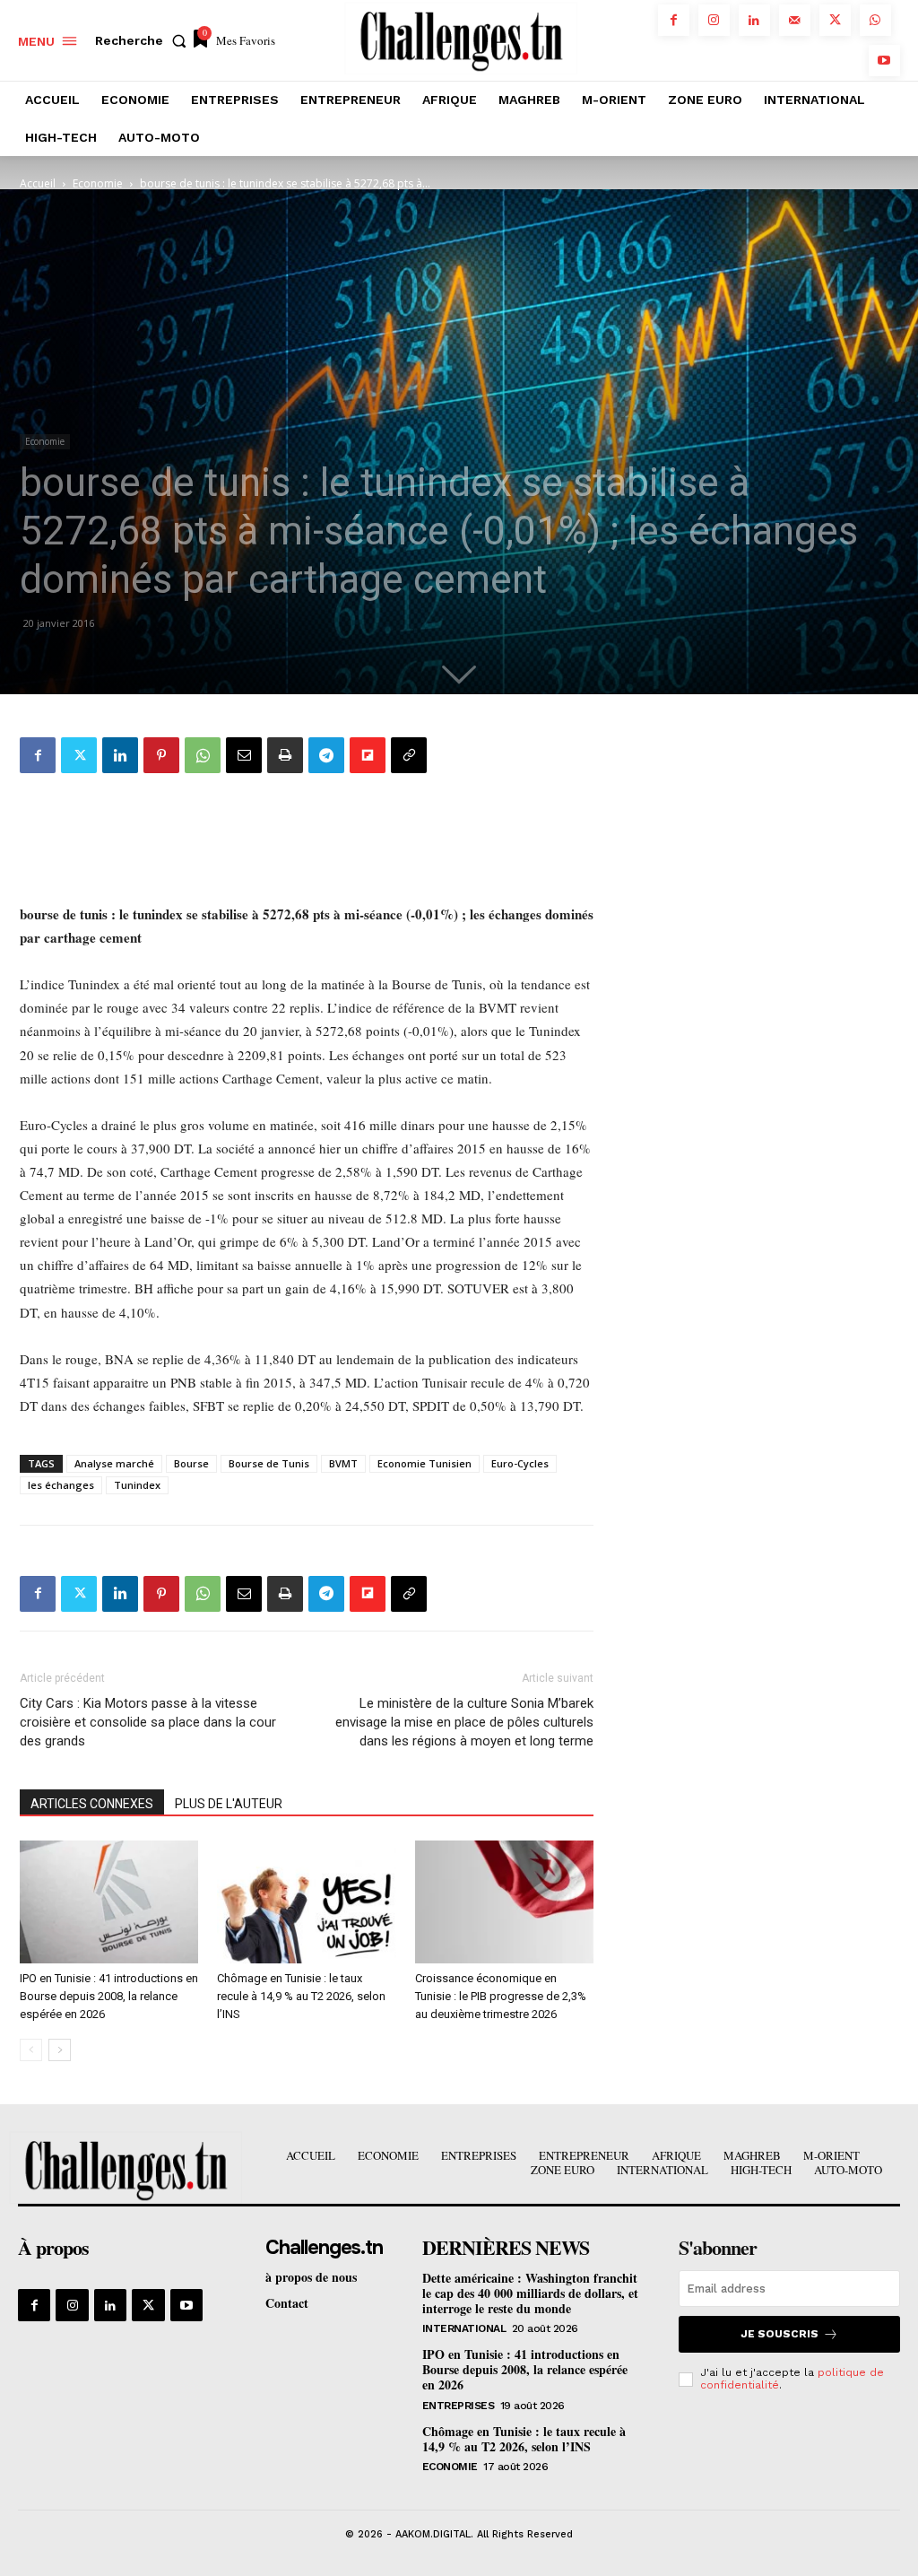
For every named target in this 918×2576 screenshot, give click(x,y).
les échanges (61, 1485)
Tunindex (137, 1485)
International (464, 2328)
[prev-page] (31, 2050)
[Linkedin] (754, 20)
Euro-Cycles (520, 1463)
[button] (144, 40)
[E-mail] (244, 755)
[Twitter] (835, 20)
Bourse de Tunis (269, 1463)
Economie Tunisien (424, 1463)
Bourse (191, 1463)
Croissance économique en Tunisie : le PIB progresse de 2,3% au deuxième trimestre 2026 (501, 1996)
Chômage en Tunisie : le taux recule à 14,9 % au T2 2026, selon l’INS (301, 1996)
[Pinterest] (161, 755)
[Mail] (795, 20)
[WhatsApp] (875, 20)
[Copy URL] (409, 755)
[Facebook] (674, 20)
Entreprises (459, 2406)
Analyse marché (114, 1463)
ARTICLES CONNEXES (92, 1804)
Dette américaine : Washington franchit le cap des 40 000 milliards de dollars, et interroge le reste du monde (530, 2293)
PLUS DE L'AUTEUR (229, 1804)
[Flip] (368, 755)
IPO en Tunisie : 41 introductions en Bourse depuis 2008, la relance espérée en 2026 (109, 1996)
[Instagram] (714, 20)
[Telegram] (326, 755)
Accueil (38, 183)
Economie (98, 183)
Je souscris (779, 2334)
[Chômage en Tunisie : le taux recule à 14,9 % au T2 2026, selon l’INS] (306, 1902)
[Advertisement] (307, 833)
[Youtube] (884, 61)
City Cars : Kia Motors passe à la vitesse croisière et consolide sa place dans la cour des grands (148, 1722)
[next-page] (60, 2050)
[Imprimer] (285, 755)
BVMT (343, 1463)
